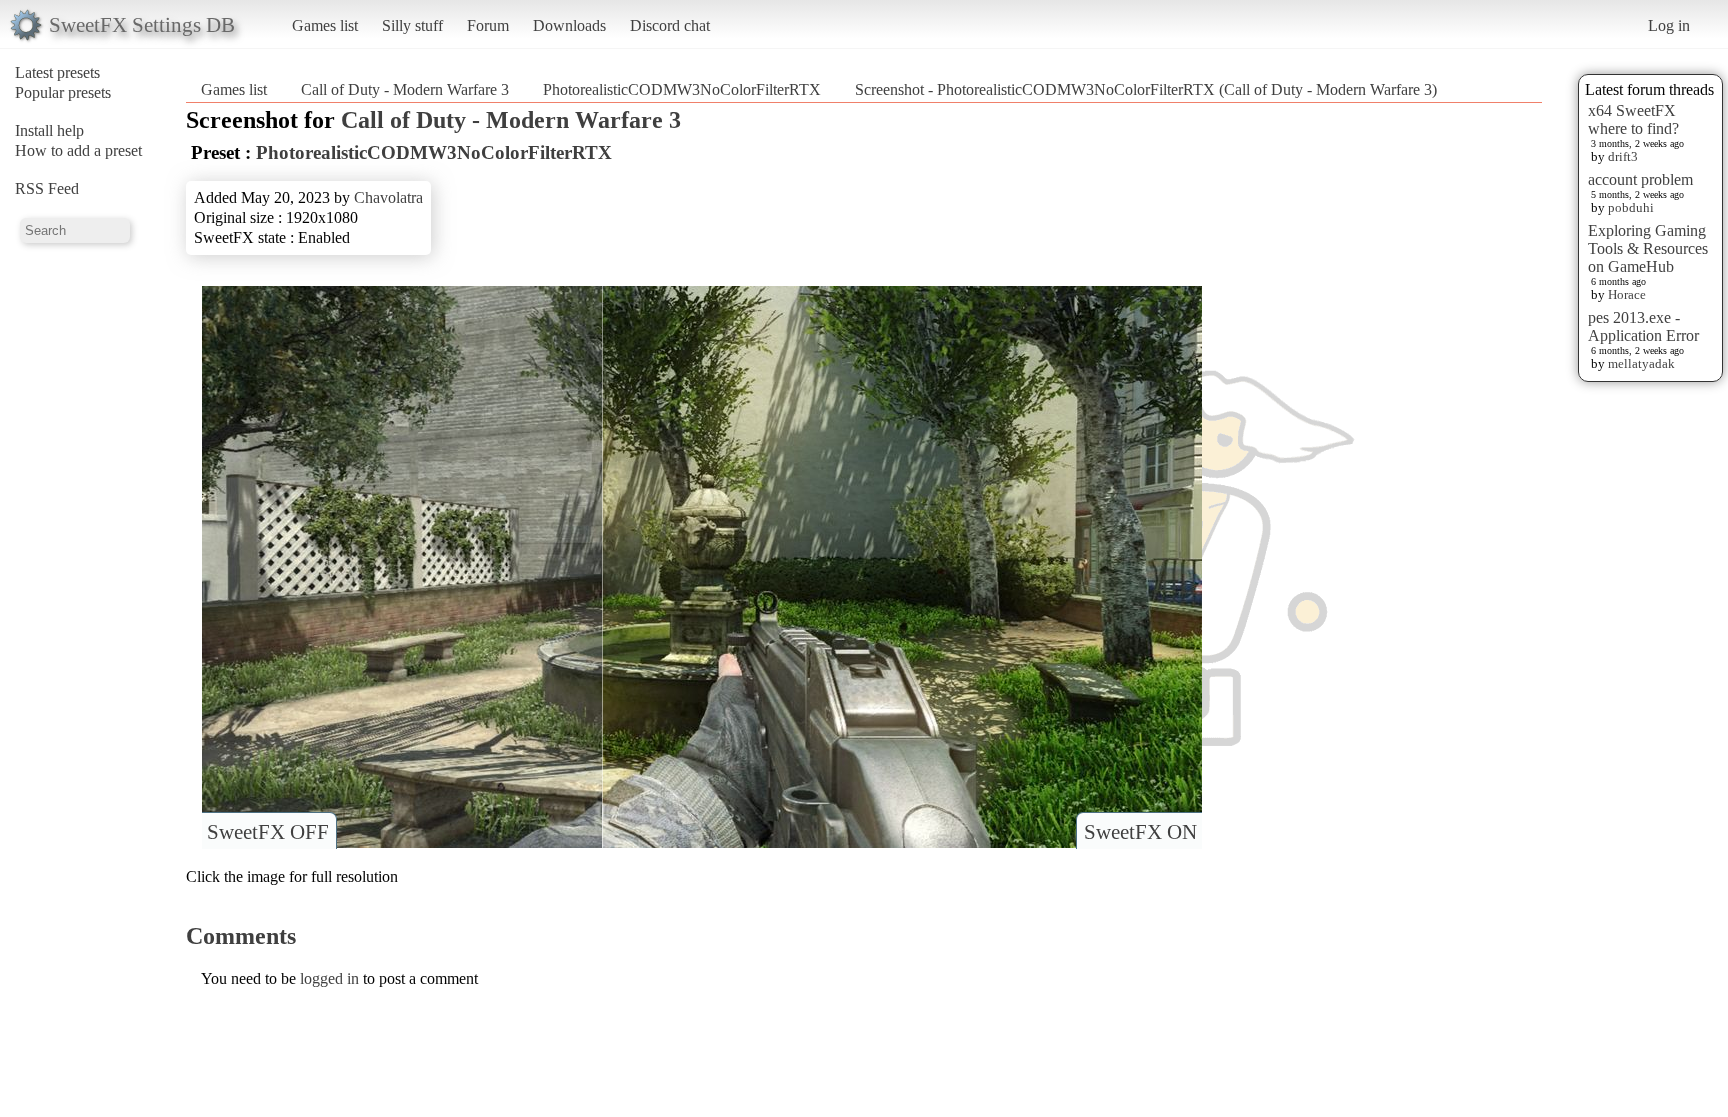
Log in (1669, 25)
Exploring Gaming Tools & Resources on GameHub (1648, 248)
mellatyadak (1641, 363)
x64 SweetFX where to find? (1633, 119)
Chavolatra (388, 197)
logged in (329, 978)
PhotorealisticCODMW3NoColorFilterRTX (682, 89)
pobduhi (1631, 207)
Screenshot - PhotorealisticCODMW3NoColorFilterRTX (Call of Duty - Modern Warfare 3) (1146, 89)
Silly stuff (412, 25)
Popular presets (63, 92)
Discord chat (670, 25)
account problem (1640, 179)
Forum (488, 25)
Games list (325, 25)
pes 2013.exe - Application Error (1643, 326)
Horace (1627, 294)
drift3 (1623, 156)
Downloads (569, 25)
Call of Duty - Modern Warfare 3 (405, 89)
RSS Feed (47, 188)
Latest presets (57, 72)
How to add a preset (78, 150)
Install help (49, 130)
